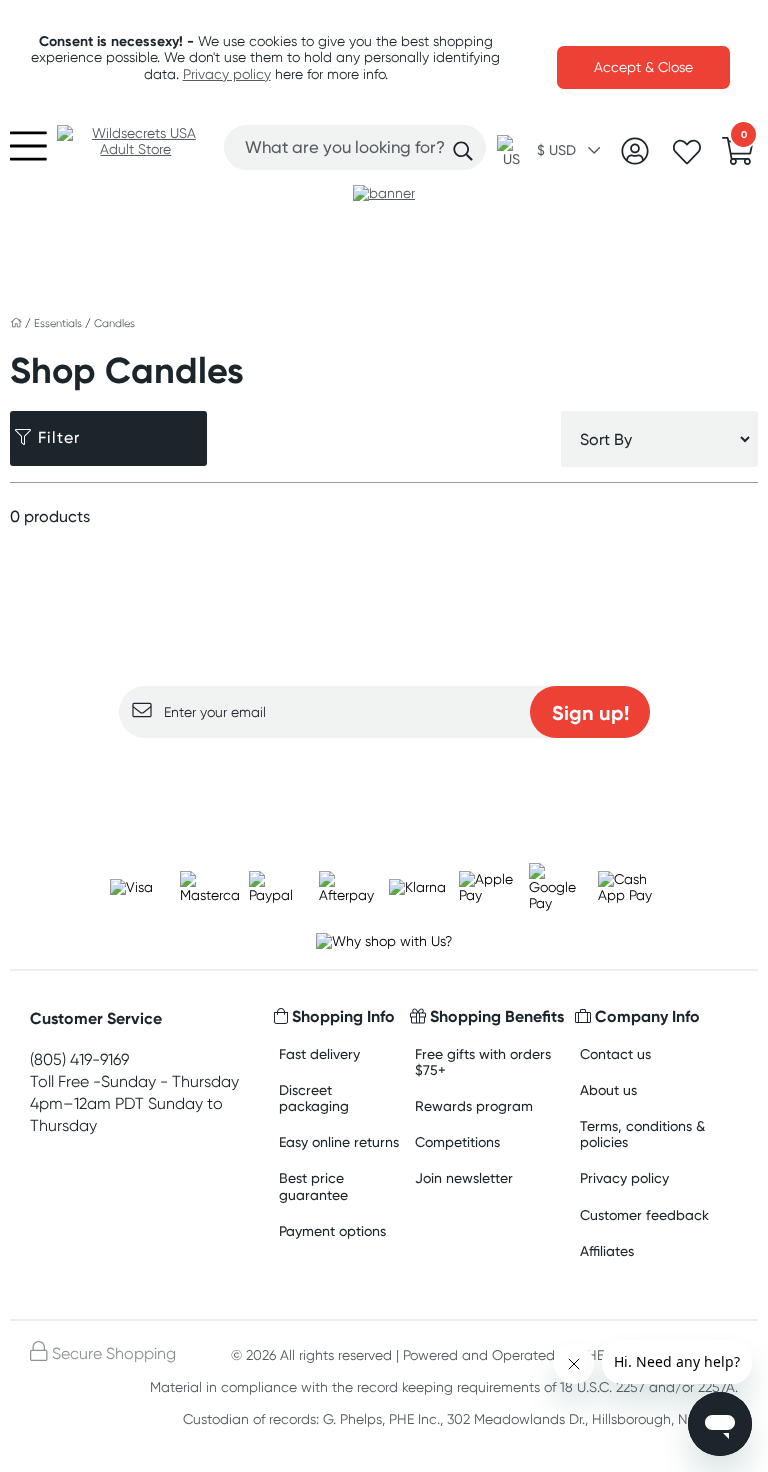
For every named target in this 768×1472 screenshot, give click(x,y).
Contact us (615, 1053)
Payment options (332, 1230)
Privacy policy (227, 74)
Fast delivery (319, 1053)
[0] (738, 157)
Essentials (59, 323)
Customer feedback (644, 1214)
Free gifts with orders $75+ (483, 1061)
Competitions (457, 1141)
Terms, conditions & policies (642, 1133)
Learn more (384, 777)
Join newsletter (464, 1177)
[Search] (463, 151)
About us (608, 1089)
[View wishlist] (687, 158)
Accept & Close (643, 67)
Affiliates (607, 1250)
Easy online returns (339, 1141)
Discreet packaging (314, 1097)
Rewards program (474, 1105)
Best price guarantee (313, 1185)
